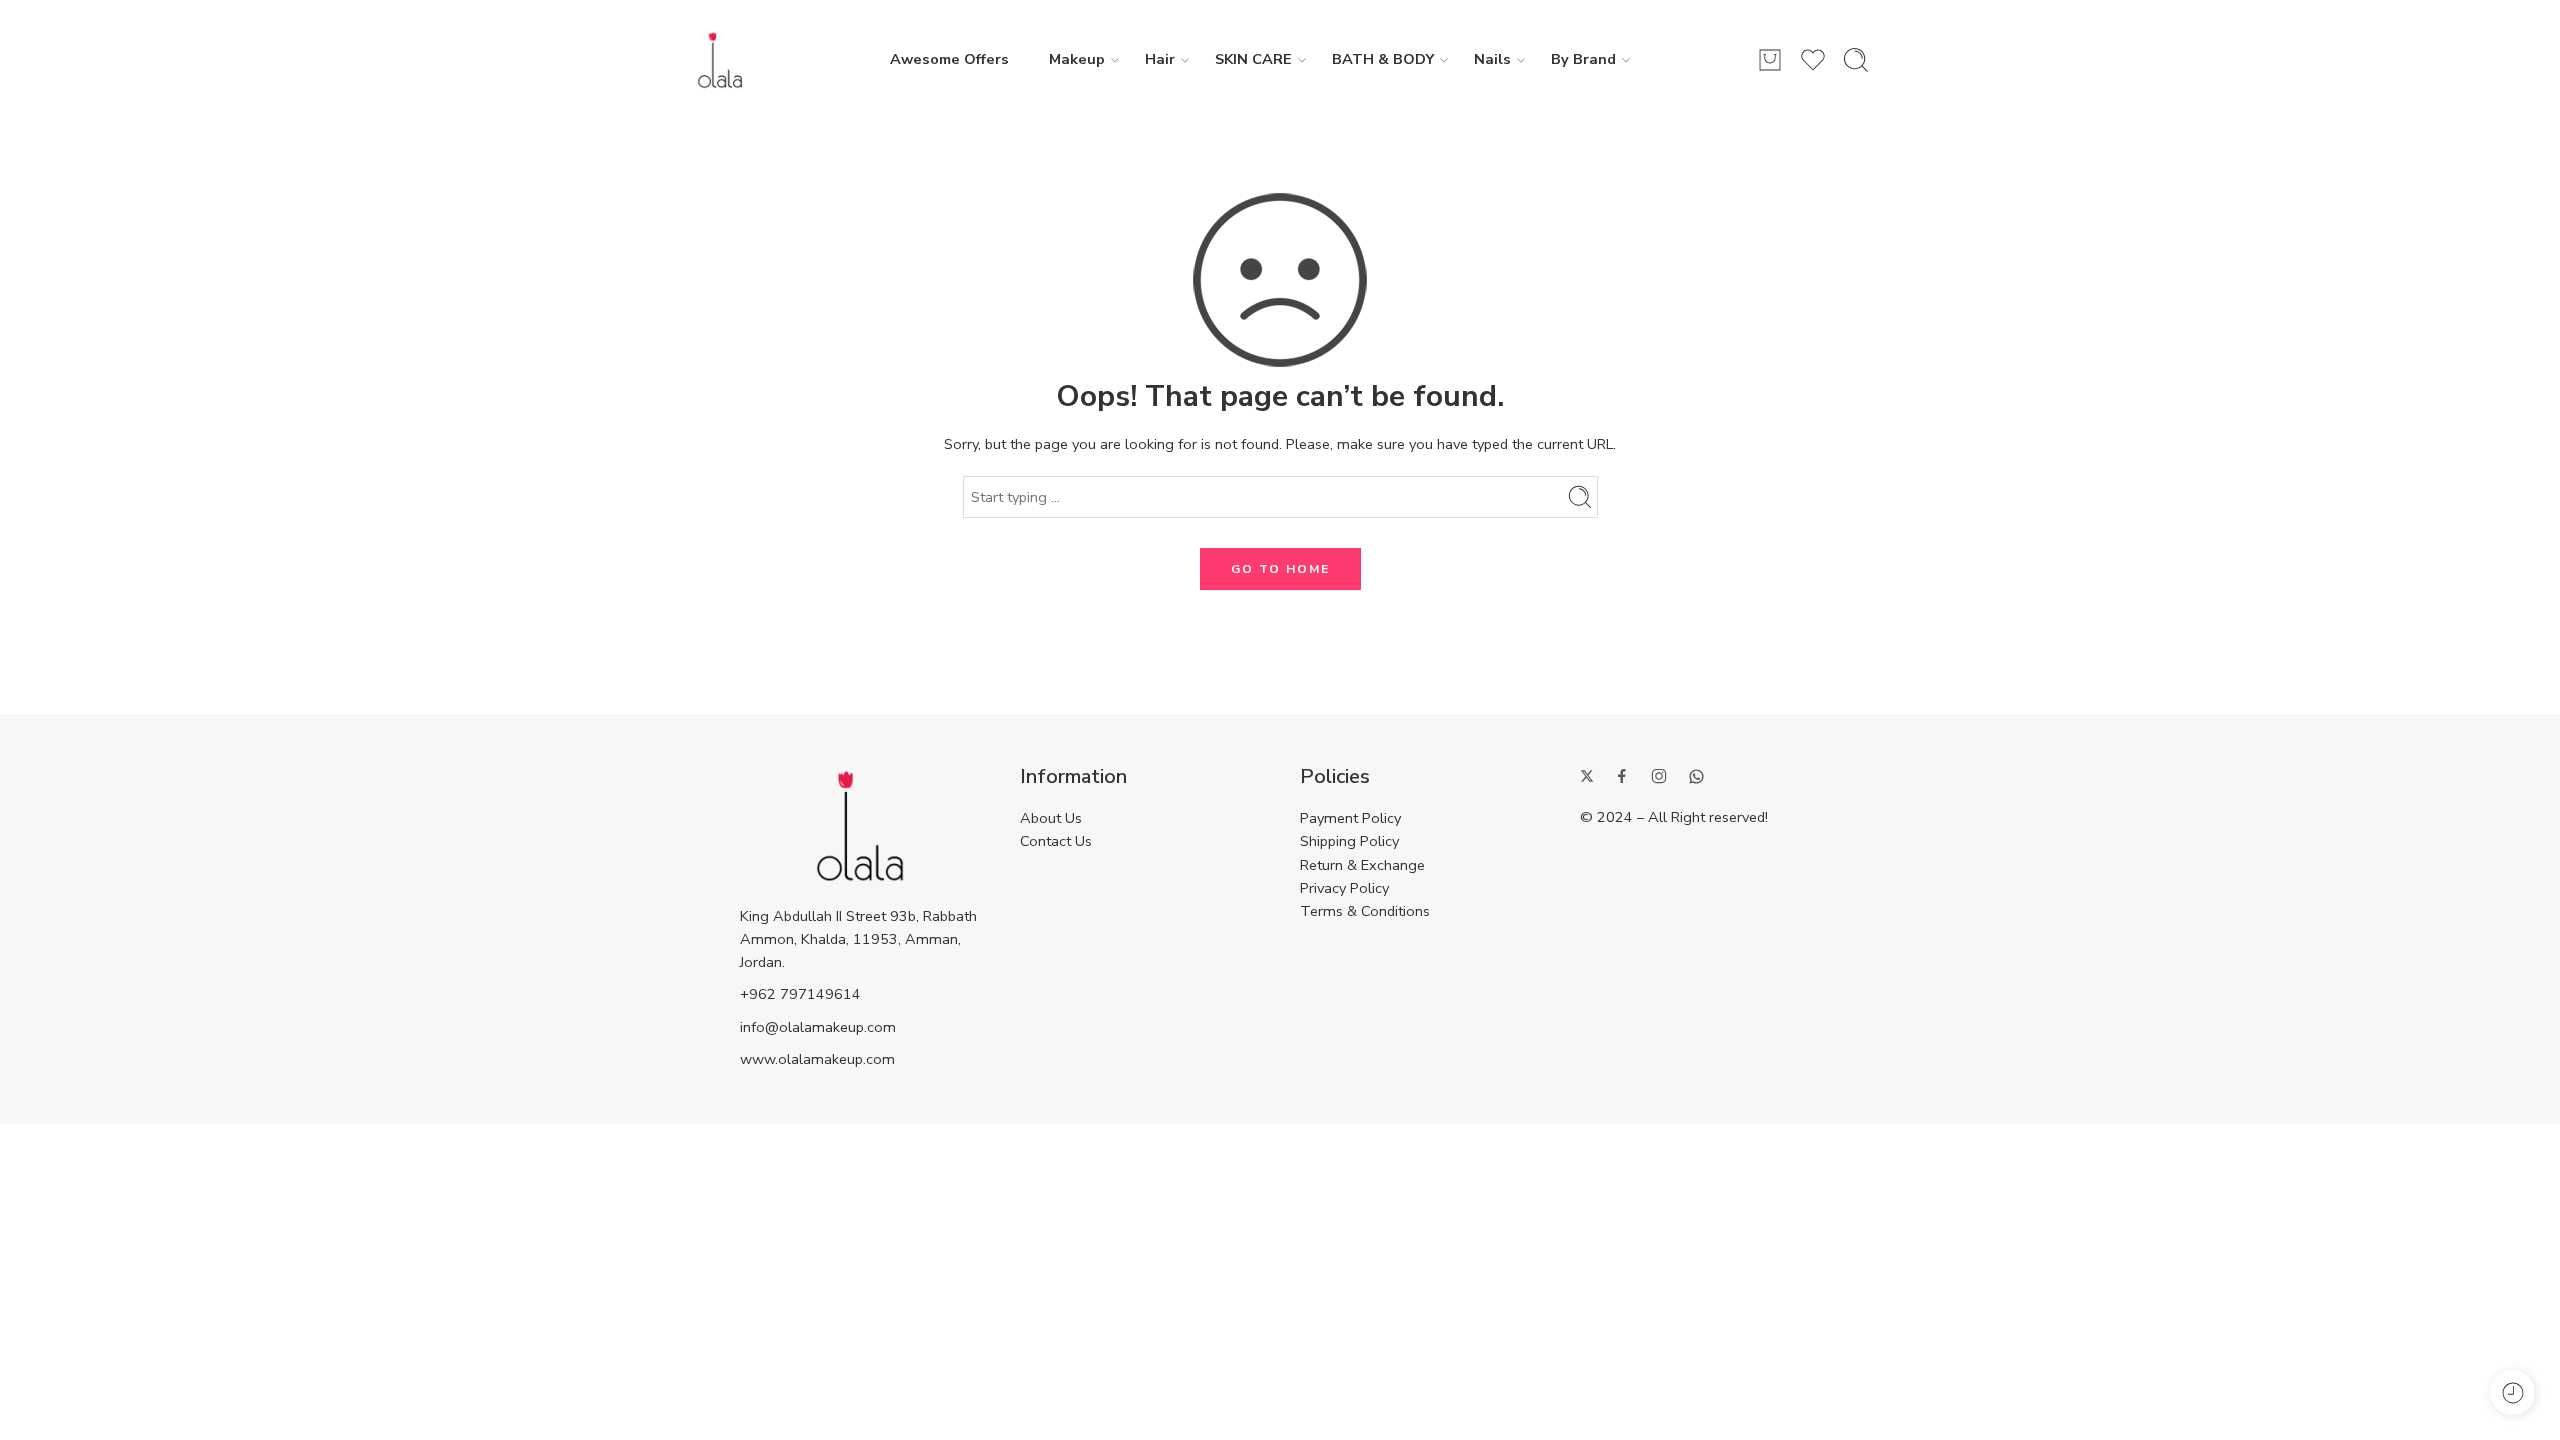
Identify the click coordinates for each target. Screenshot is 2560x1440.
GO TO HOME (1280, 569)
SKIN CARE (1253, 59)
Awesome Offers (949, 59)
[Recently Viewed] (2512, 1392)
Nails (1492, 59)
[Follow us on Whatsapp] (1696, 776)
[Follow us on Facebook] (1622, 776)
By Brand (1583, 59)
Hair (1160, 59)
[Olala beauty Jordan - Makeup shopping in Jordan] (720, 60)
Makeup (1077, 59)
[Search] (1856, 60)
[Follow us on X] (1587, 776)
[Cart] (1770, 60)
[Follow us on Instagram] (1659, 776)
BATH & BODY (1383, 59)
